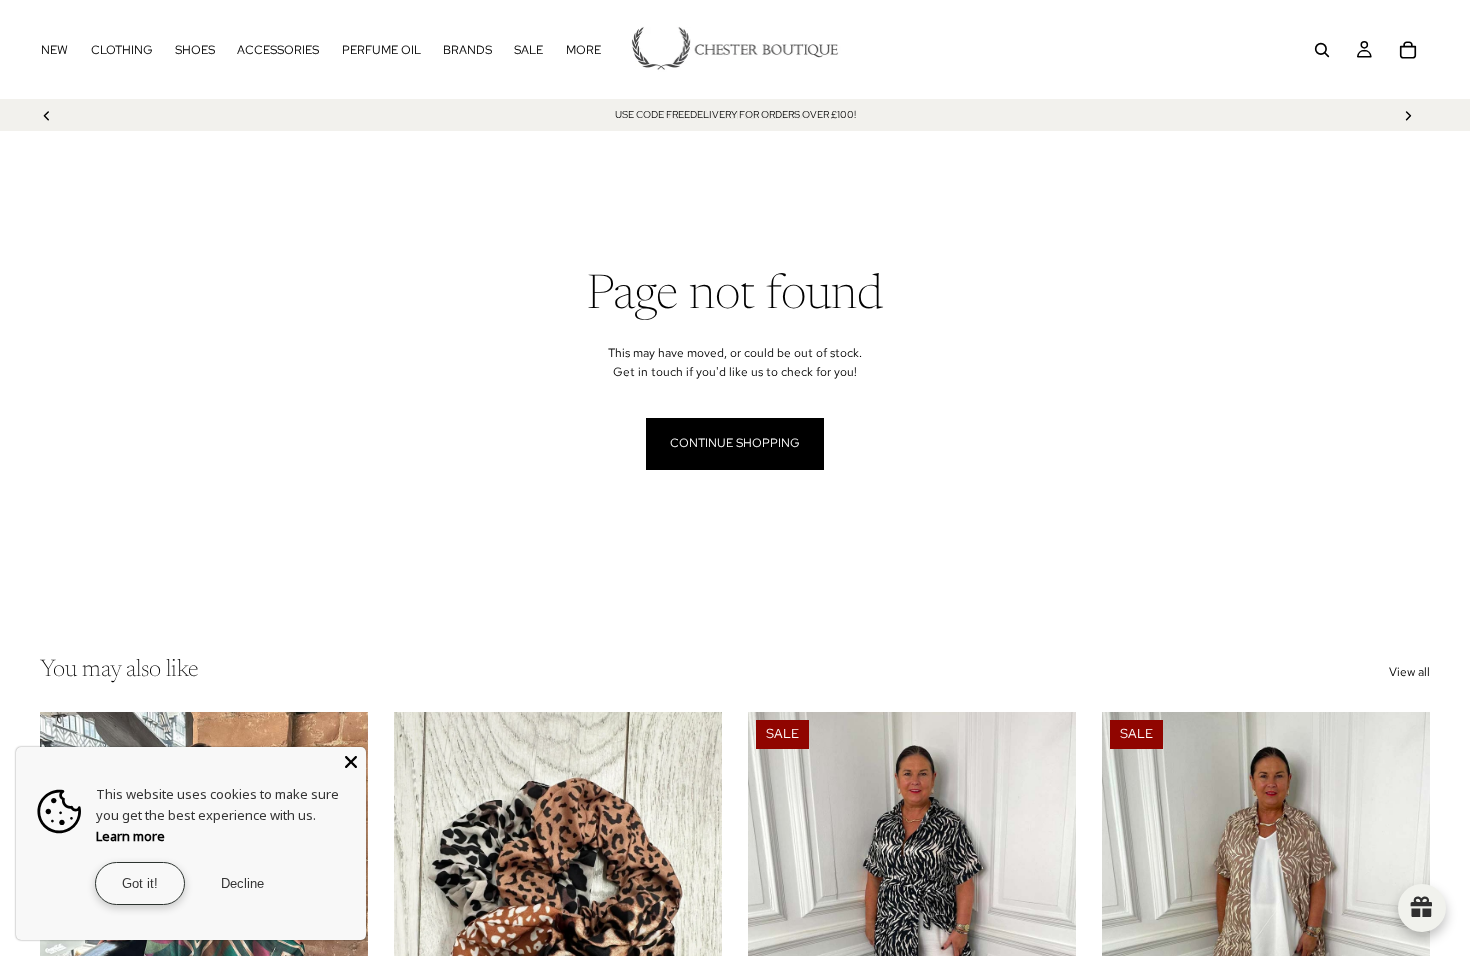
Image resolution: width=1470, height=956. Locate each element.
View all (1409, 672)
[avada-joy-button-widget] (1422, 908)
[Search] (1322, 50)
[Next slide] (1408, 115)
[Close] (351, 762)
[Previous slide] (47, 115)
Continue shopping (735, 443)
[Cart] (1408, 50)
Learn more (130, 836)
